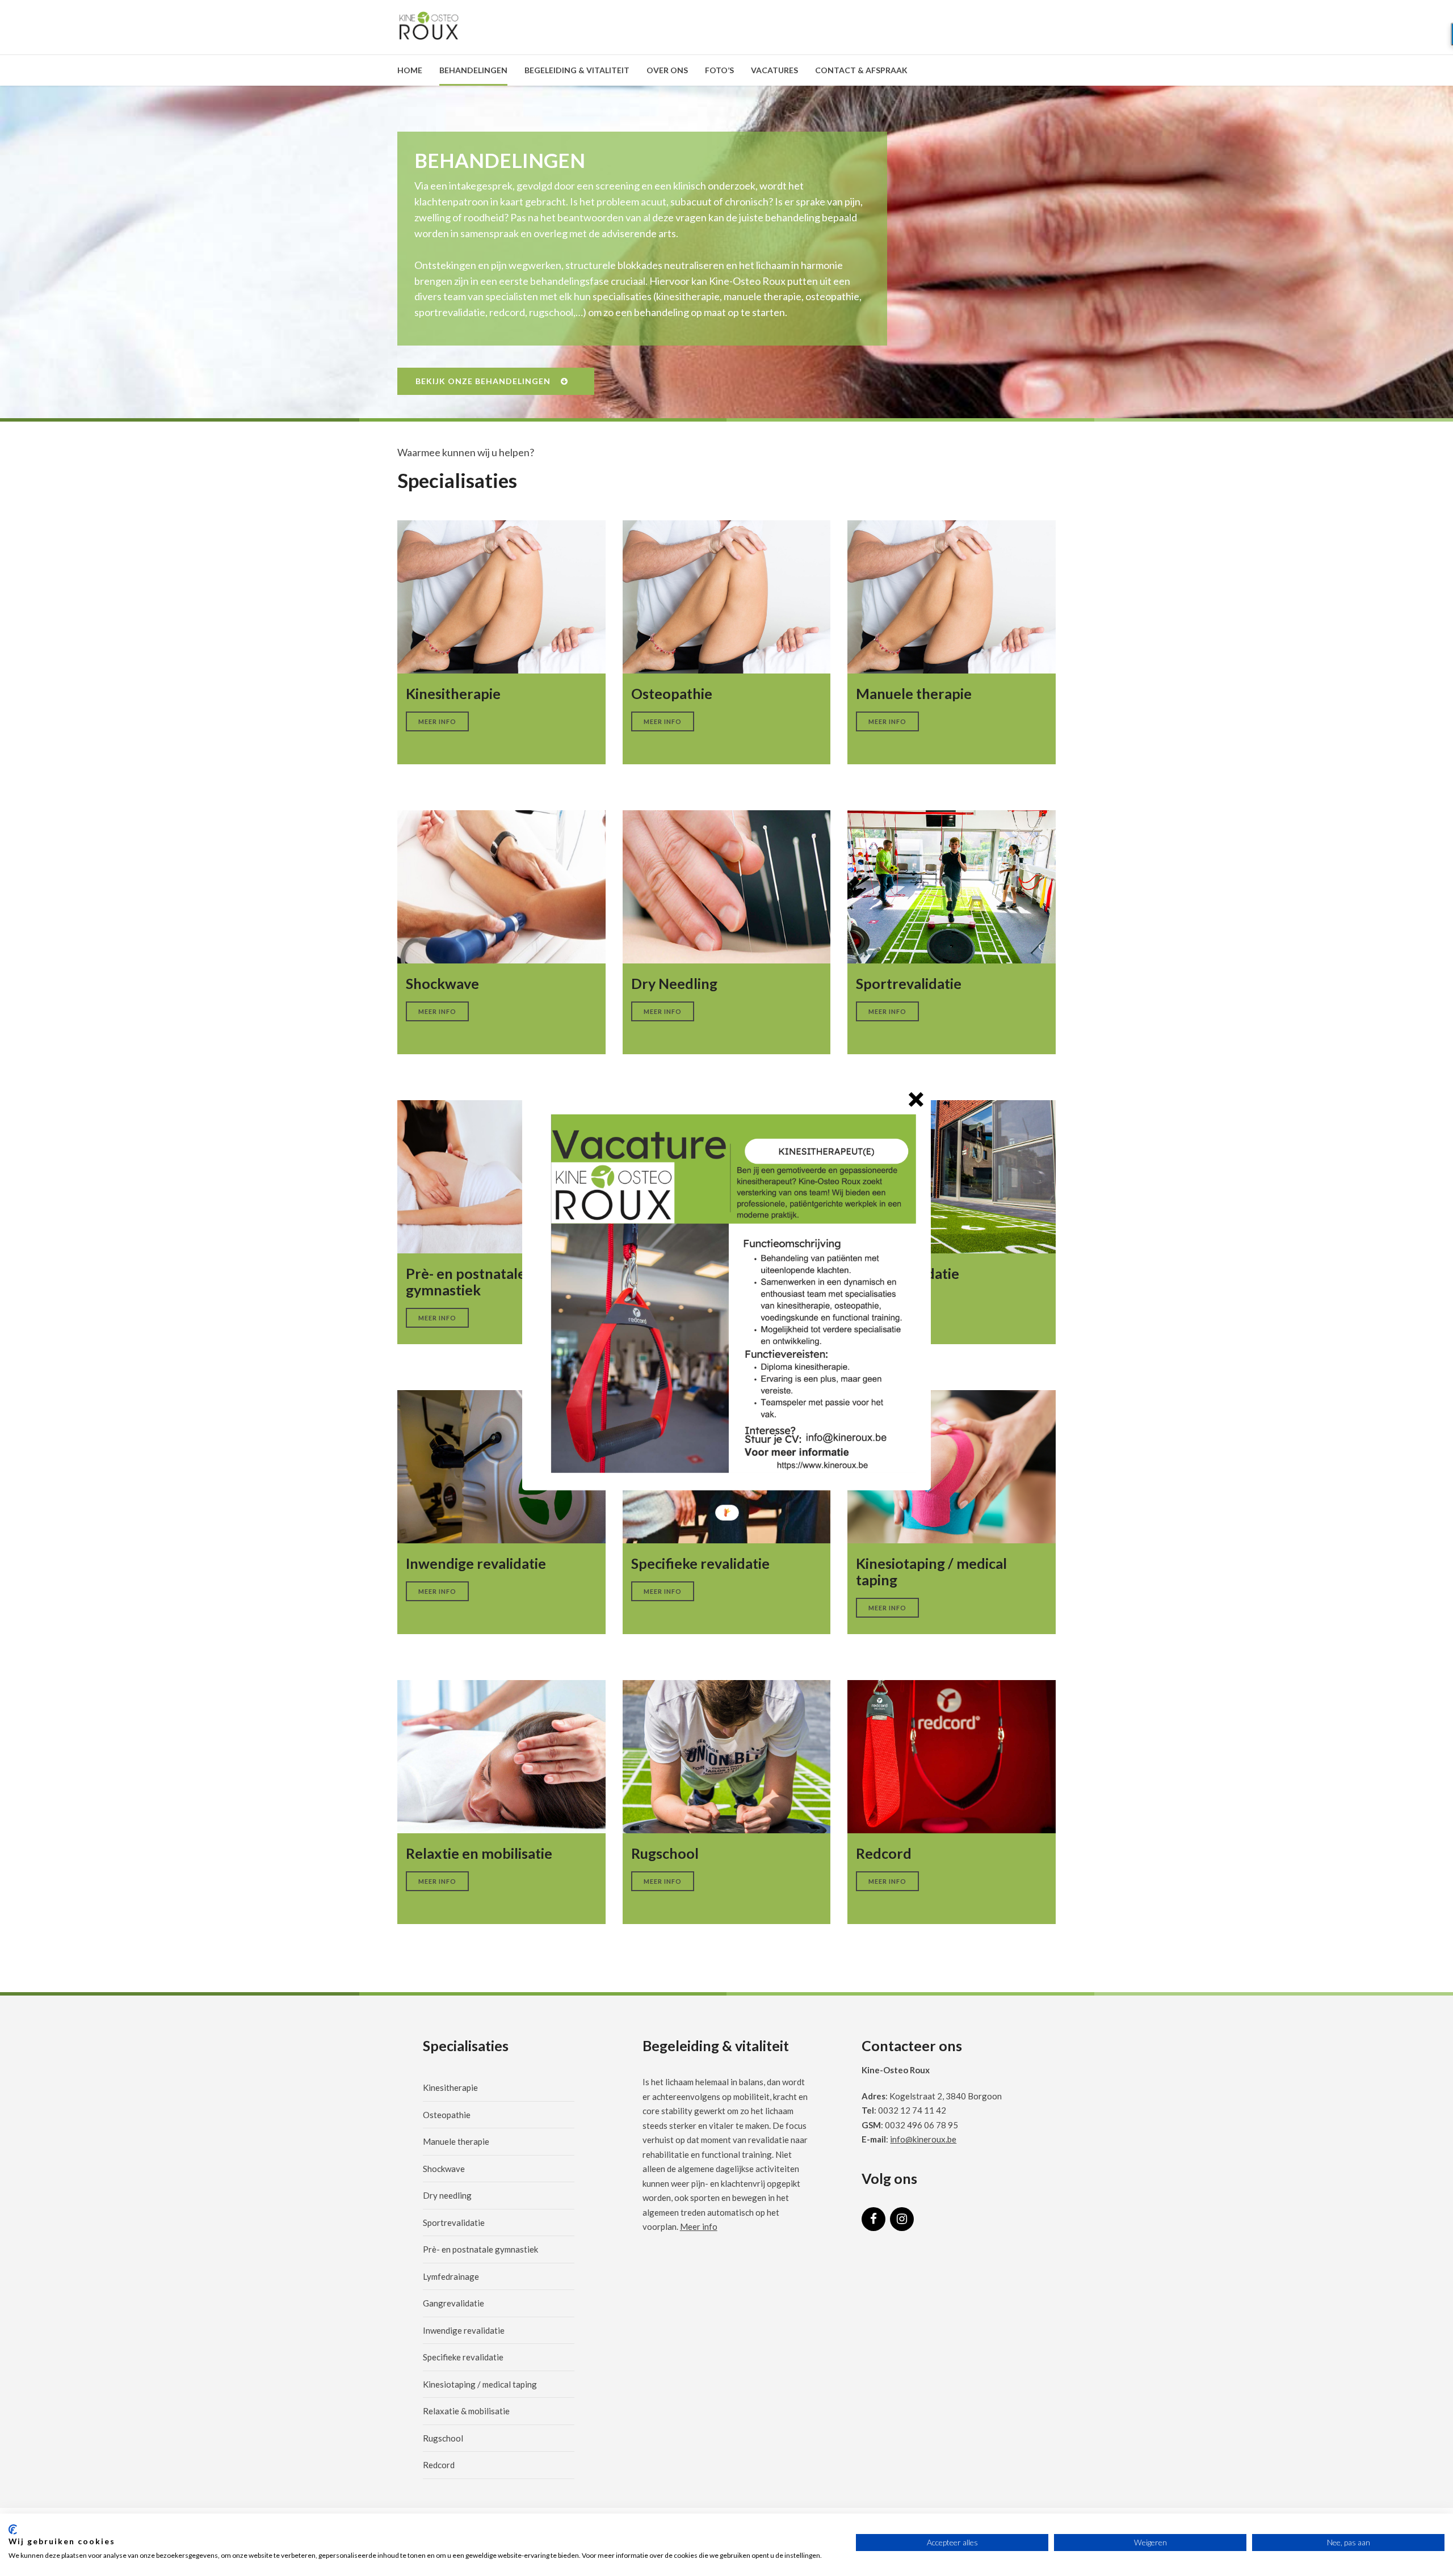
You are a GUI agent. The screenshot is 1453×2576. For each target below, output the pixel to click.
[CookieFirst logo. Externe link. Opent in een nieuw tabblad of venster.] (13, 2529)
